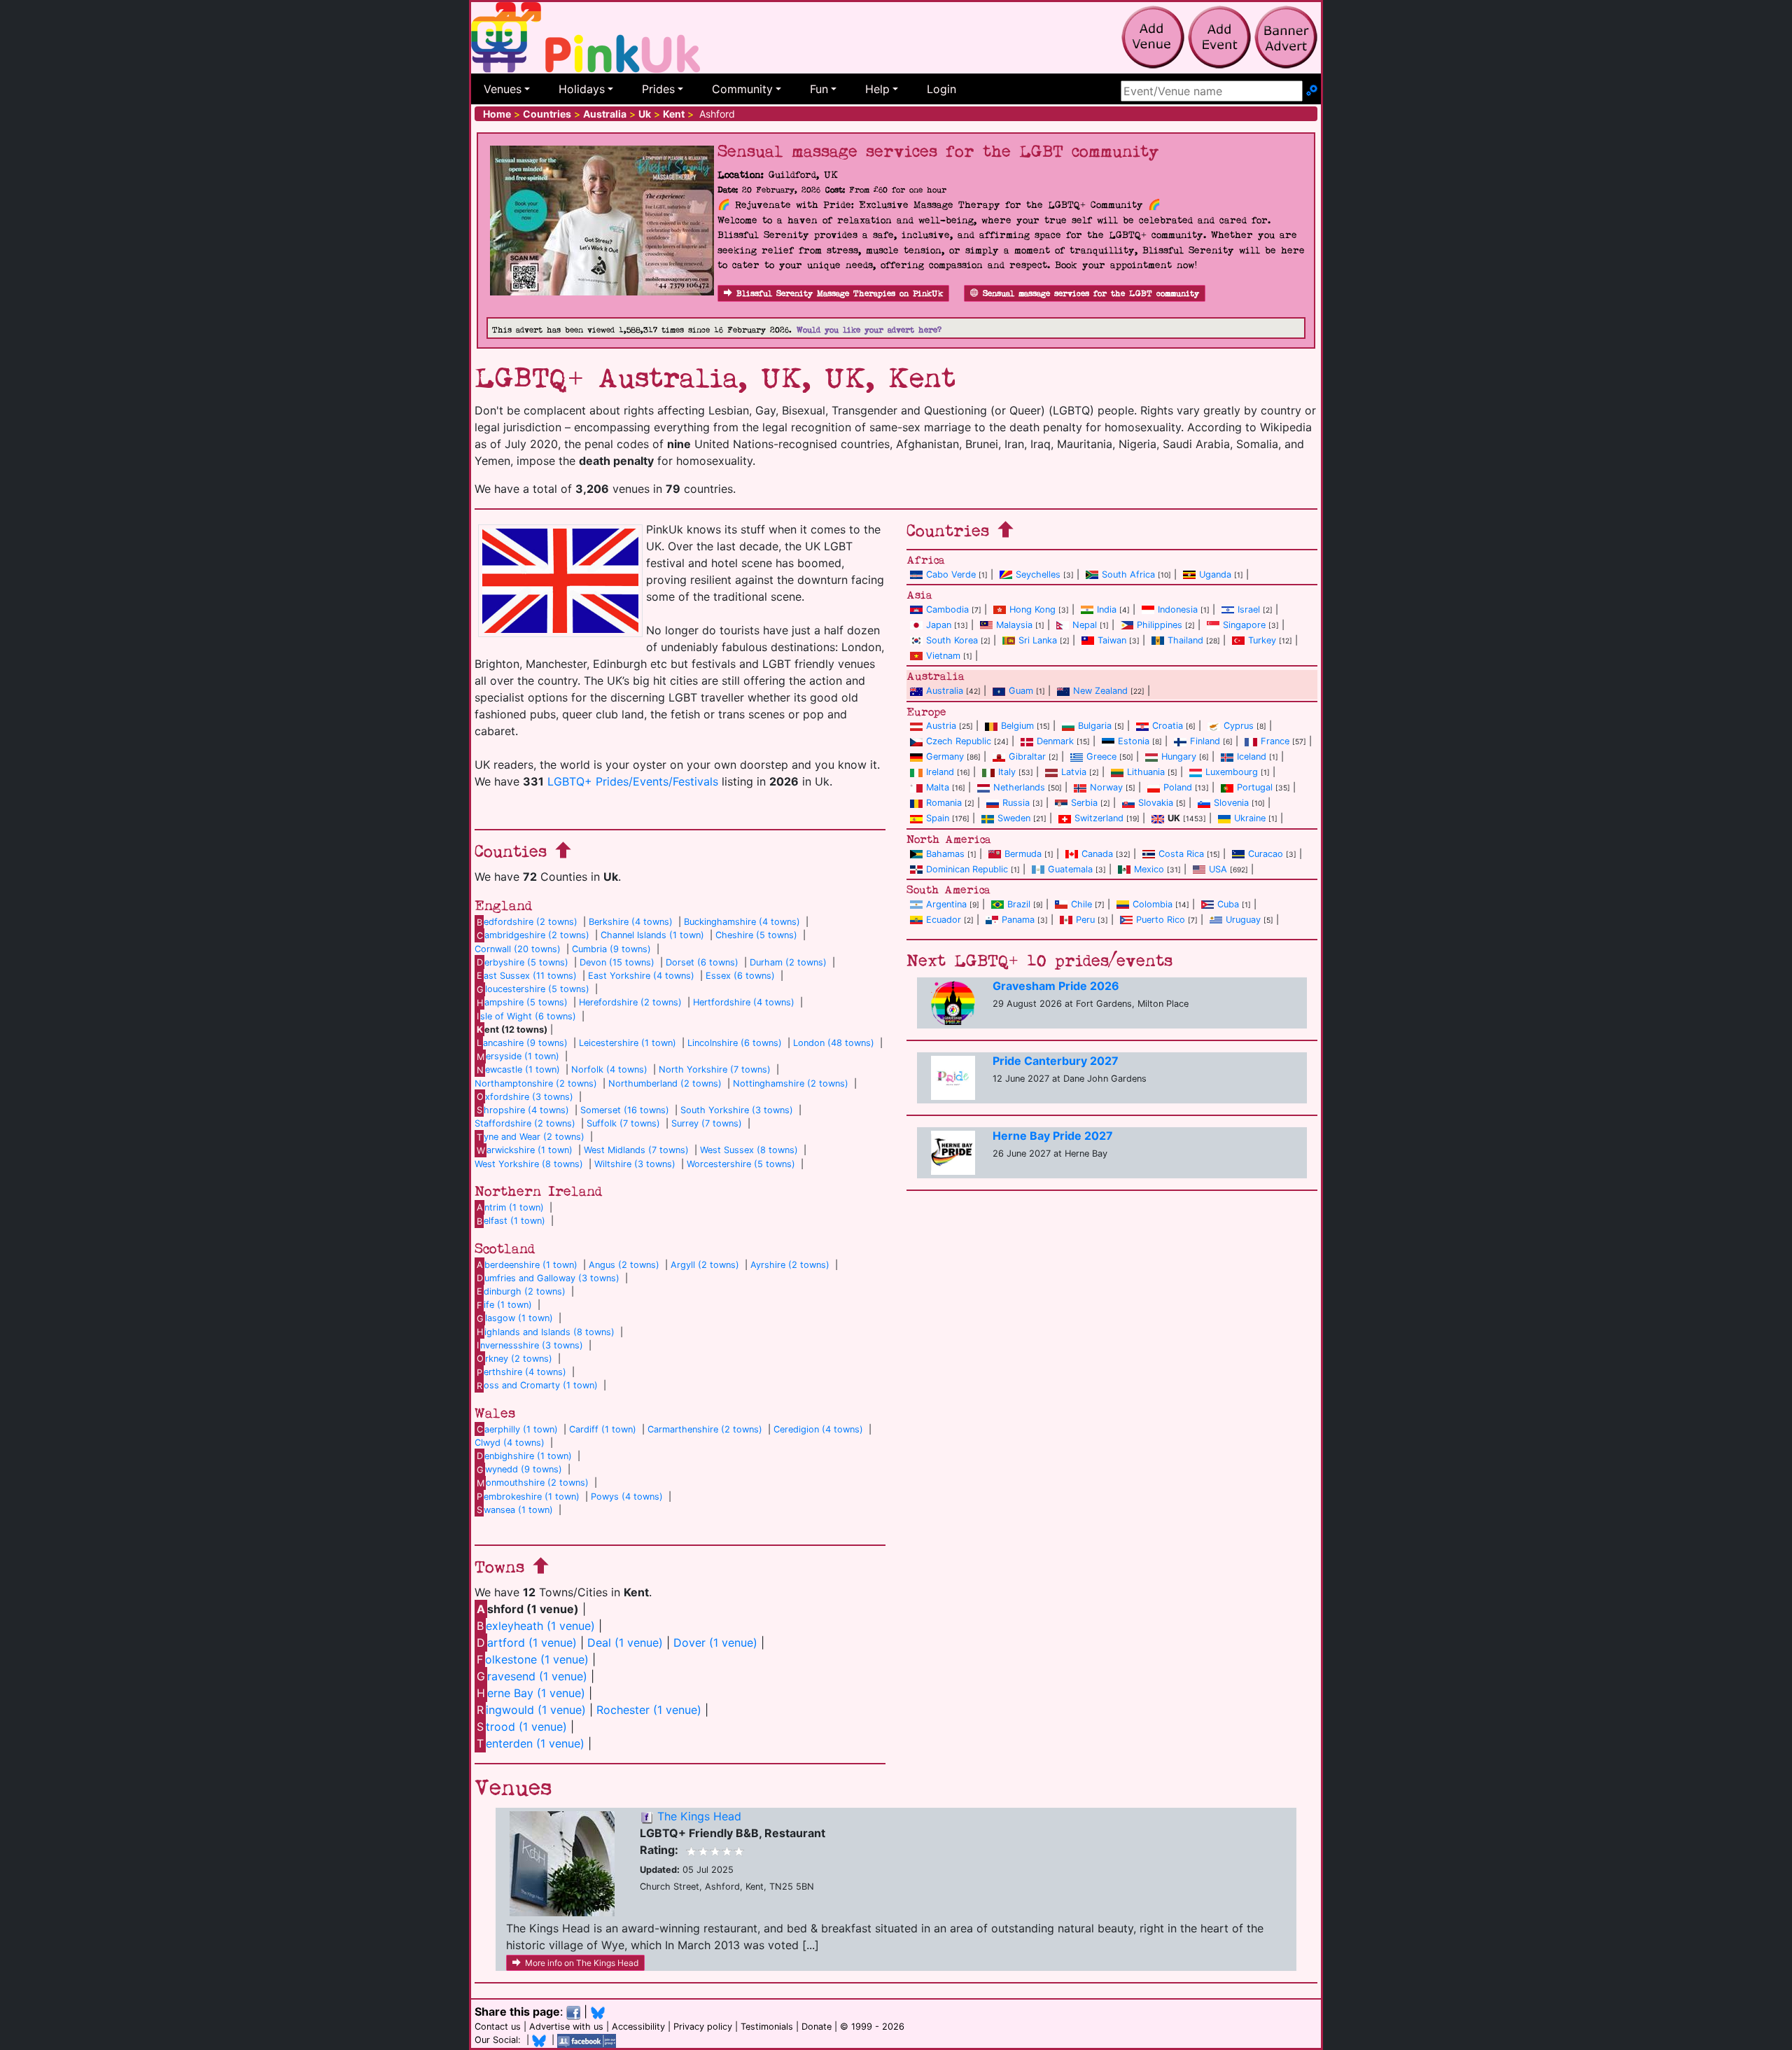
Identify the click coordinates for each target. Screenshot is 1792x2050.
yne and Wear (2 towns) (531, 1137)
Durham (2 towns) (788, 962)
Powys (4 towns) (627, 1497)
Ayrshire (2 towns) (790, 1265)
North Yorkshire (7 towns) (715, 1069)
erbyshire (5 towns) (523, 962)
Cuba (1228, 904)
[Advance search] (1312, 91)
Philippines (1160, 625)
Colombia (1153, 904)
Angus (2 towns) (624, 1265)
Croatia (1168, 726)
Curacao (1266, 854)
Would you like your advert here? (869, 330)
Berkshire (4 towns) (631, 922)
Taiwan (1112, 640)
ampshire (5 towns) (522, 1002)
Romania (944, 803)
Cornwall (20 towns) (518, 949)
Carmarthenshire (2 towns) (705, 1429)
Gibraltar (1027, 756)
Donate (817, 2027)
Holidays (582, 89)
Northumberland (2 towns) (665, 1083)
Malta (938, 787)
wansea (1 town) (515, 1510)
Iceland (1252, 756)
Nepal (1085, 625)
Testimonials (767, 2027)
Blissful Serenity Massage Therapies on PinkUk (840, 294)
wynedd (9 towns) (519, 1469)
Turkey (1262, 640)
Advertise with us (566, 2027)
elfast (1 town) (511, 1221)
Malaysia (1014, 625)
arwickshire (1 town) (525, 1150)
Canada (1097, 854)
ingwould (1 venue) (531, 1710)
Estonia (1134, 741)
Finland (1205, 741)
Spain (938, 818)
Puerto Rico (1161, 920)
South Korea (952, 640)
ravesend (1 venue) (532, 1676)
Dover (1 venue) (715, 1643)
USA (1218, 869)
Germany (945, 756)
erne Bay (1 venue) (531, 1693)
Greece (1101, 756)
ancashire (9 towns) (522, 1043)
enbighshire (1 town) (524, 1456)
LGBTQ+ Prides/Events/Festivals (633, 781)
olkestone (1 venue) (533, 1659)
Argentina (946, 904)
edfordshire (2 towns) (527, 922)
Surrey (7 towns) (707, 1123)
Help (877, 89)
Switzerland (1099, 818)
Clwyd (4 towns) (510, 1443)
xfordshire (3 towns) (525, 1097)
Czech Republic (959, 741)
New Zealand (1100, 691)
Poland (1178, 787)
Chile (1081, 904)
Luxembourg (1232, 772)
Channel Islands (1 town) (652, 935)
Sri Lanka (1038, 640)
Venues (503, 89)
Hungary (1179, 756)
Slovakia (1156, 803)
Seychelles (1038, 574)
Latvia (1074, 772)
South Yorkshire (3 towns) (737, 1110)
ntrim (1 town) (510, 1207)
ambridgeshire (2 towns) (533, 935)
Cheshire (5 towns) (756, 935)
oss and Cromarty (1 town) (537, 1385)
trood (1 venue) (522, 1727)
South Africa (1128, 574)
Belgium (1017, 726)
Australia (945, 691)
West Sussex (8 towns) (749, 1150)
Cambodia (947, 609)
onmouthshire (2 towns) (533, 1483)
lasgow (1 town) (515, 1318)
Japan (939, 625)
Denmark (1055, 741)
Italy (1007, 772)
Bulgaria (1095, 726)
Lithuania (1146, 772)
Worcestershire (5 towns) (741, 1164)
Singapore (1244, 625)
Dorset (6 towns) (702, 962)
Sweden (1014, 818)
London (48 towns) (834, 1043)
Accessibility (638, 2027)
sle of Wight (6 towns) (526, 1016)
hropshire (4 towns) (523, 1110)
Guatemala (1070, 869)
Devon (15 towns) (617, 962)
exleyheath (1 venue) (536, 1626)
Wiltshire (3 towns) (635, 1164)
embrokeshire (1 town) (528, 1497)
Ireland (940, 772)
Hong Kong (1032, 609)
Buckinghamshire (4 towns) (742, 922)
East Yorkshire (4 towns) (641, 976)
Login (941, 89)
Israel (1249, 609)
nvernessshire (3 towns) (530, 1345)
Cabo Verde (951, 574)
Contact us (498, 2027)
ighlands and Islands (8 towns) (546, 1332)
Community (742, 89)
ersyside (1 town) (518, 1056)
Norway (1106, 787)
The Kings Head (699, 1816)
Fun (819, 89)
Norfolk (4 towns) (609, 1069)
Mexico (1149, 869)
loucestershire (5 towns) (533, 989)
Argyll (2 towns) (705, 1265)
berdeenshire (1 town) (527, 1265)
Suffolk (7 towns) (623, 1123)
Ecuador (944, 920)
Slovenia (1231, 803)
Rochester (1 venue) (649, 1710)
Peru (1085, 920)
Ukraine (1250, 818)
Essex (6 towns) (740, 976)
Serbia (1084, 803)
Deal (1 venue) (625, 1643)
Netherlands (1019, 787)
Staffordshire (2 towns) (525, 1123)
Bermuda (1023, 854)
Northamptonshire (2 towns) (536, 1083)
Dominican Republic (967, 869)
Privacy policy (703, 2027)
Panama (1018, 920)
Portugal (1255, 787)
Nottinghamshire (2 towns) (791, 1083)
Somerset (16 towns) (625, 1110)
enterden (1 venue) (531, 1743)
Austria (941, 726)
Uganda (1215, 574)
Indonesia (1178, 609)
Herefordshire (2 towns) (630, 1002)
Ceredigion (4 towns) (818, 1429)
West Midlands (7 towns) (636, 1150)
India (1107, 609)
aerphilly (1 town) (517, 1429)
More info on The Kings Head (582, 1963)
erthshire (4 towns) (521, 1372)
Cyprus (1239, 726)
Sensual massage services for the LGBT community (1091, 294)
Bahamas (945, 854)
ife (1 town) (504, 1305)
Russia (1016, 803)
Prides (658, 89)
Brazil (1019, 904)
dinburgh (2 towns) (521, 1291)
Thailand (1185, 640)
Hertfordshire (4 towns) (744, 1002)
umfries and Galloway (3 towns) (548, 1278)
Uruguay (1243, 920)
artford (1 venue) (527, 1643)
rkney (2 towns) (514, 1359)
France (1275, 741)
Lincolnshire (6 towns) (735, 1043)
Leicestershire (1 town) (628, 1043)
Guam (1021, 691)
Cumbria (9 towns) (611, 949)
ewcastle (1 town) (518, 1069)
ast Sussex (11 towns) (527, 976)
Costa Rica (1181, 854)
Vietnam (943, 656)
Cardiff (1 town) (603, 1429)
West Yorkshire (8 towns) (529, 1164)
